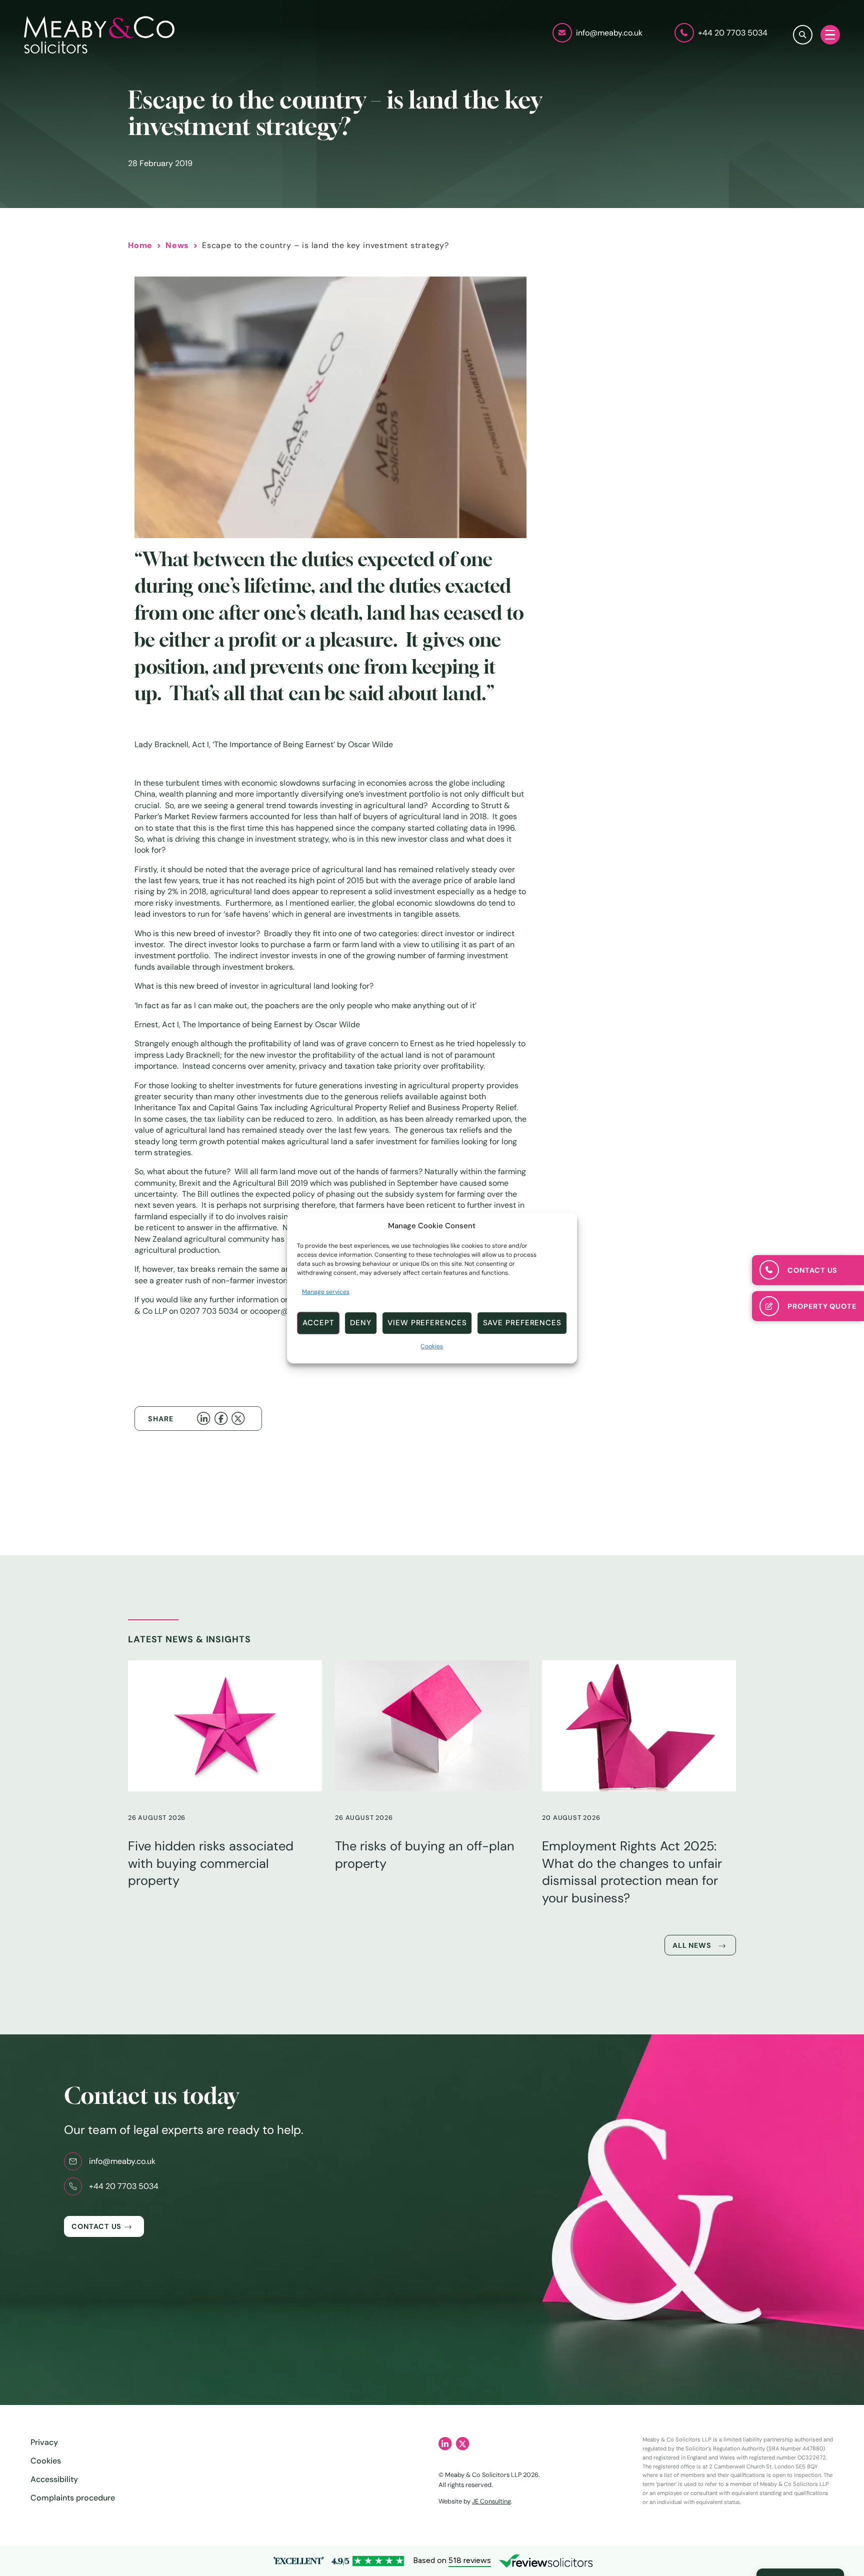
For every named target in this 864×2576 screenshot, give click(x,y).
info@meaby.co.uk (122, 2161)
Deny (361, 1323)
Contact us (96, 2226)
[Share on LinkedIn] (205, 1418)
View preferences (427, 1323)
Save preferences (522, 1323)
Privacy (44, 2442)
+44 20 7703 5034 (124, 2186)
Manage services (326, 1292)
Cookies (432, 1346)
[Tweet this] (240, 1418)
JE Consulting (491, 2501)
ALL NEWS (692, 1945)
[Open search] (803, 35)
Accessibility (54, 2479)
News (177, 245)
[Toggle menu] (830, 35)
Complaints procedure (73, 2498)
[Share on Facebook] (223, 1418)
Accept (318, 1323)
